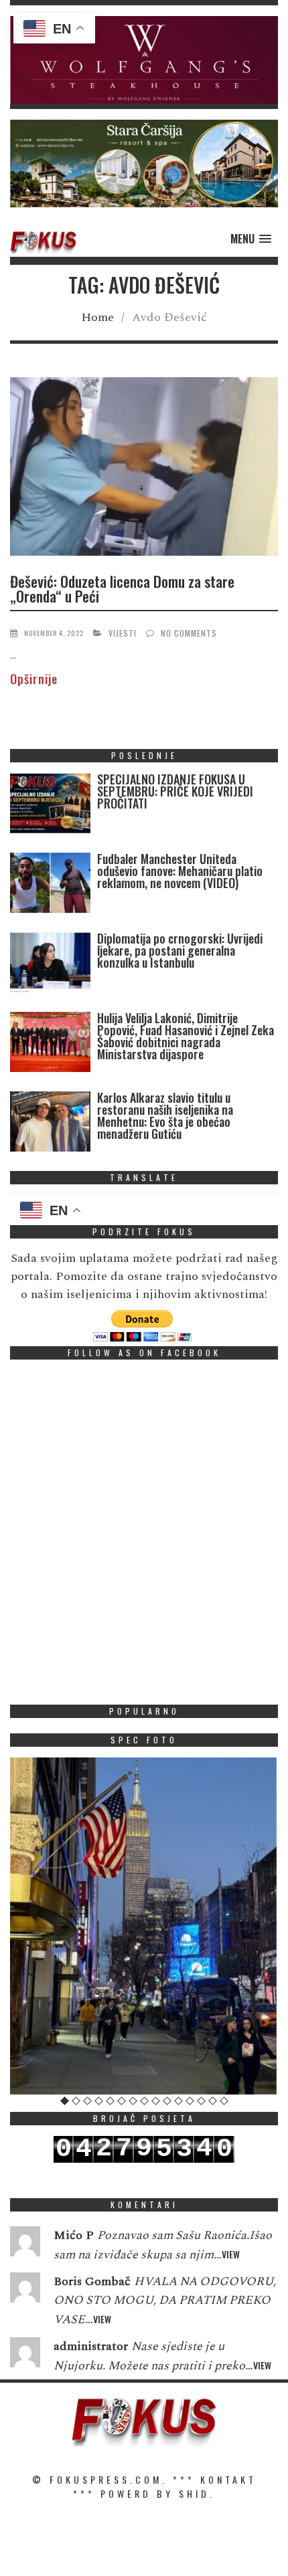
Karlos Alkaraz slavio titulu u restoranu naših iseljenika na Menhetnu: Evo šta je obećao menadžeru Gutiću (165, 1115)
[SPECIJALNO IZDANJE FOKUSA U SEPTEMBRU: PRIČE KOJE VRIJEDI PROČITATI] (50, 806)
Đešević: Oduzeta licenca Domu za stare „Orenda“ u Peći (122, 588)
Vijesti (123, 633)
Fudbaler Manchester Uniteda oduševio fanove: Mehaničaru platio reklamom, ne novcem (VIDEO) (180, 871)
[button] (144, 60)
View (231, 2254)
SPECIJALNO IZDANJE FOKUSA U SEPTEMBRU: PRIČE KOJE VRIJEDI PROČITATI (175, 791)
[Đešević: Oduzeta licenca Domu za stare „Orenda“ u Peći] (144, 469)
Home (97, 317)
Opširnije (34, 679)
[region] (144, 60)
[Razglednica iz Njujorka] (144, 1926)
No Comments (189, 633)
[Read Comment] (25, 2244)
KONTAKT (228, 2479)
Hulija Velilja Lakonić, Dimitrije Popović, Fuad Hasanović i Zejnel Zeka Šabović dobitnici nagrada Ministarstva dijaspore (186, 1036)
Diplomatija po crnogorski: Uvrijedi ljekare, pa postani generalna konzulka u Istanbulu (180, 950)
